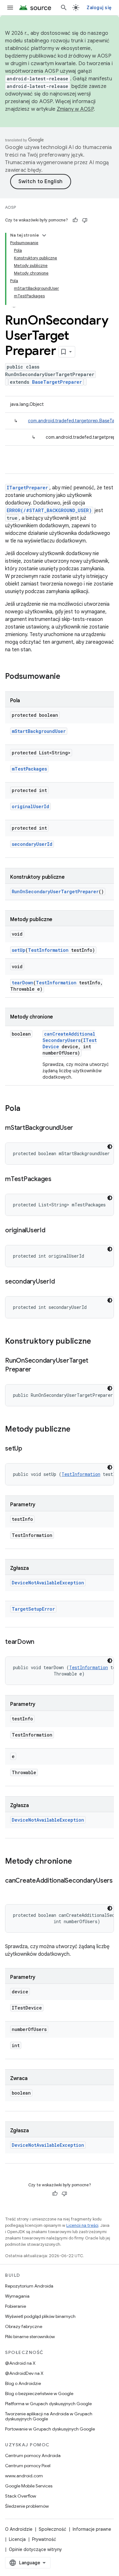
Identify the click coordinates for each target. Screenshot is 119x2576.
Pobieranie (16, 2306)
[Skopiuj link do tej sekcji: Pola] (27, 1109)
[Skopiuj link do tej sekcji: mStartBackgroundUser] (79, 1128)
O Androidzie (19, 2529)
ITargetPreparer (27, 488)
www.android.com (24, 2476)
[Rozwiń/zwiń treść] (44, 235)
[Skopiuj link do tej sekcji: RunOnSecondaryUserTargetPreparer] (37, 1370)
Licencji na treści (82, 2225)
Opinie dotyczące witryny (35, 2549)
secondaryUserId (32, 844)
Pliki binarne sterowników (30, 2337)
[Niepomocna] (85, 220)
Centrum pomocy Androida (33, 2455)
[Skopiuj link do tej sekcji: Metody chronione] (78, 1862)
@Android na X (20, 2363)
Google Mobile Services (29, 2486)
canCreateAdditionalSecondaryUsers (69, 1037)
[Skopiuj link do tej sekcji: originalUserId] (52, 1231)
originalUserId (30, 806)
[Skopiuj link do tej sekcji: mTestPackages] (58, 1180)
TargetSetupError (33, 1609)
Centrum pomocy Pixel (28, 2466)
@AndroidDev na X (24, 2373)
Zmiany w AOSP (75, 109)
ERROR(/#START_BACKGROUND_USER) (49, 510)
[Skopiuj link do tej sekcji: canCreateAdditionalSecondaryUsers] (11, 1890)
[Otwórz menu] (10, 8)
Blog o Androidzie (23, 2383)
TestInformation (48, 950)
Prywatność (44, 2539)
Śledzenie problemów (27, 2506)
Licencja (17, 2539)
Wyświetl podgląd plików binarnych (40, 2316)
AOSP (10, 207)
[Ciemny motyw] (110, 1147)
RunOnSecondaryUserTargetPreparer (55, 892)
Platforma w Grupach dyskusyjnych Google (48, 2404)
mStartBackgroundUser (39, 731)
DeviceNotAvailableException (48, 1583)
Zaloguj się (99, 8)
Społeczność (53, 2529)
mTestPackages (29, 769)
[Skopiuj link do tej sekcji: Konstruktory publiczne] (97, 1342)
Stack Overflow (21, 2496)
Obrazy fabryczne (24, 2326)
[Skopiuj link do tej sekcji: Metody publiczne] (77, 1430)
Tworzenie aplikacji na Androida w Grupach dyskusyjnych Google (49, 2416)
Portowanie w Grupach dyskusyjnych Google (50, 2429)
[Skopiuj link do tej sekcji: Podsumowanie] (67, 677)
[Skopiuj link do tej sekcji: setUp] (29, 1449)
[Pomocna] (75, 220)
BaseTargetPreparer (57, 382)
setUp (19, 950)
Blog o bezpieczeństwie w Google (39, 2393)
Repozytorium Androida (29, 2286)
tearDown (23, 983)
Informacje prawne (92, 2529)
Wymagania (17, 2296)
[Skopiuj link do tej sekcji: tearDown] (41, 1642)
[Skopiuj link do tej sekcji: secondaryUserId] (61, 1282)
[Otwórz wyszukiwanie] (64, 8)
